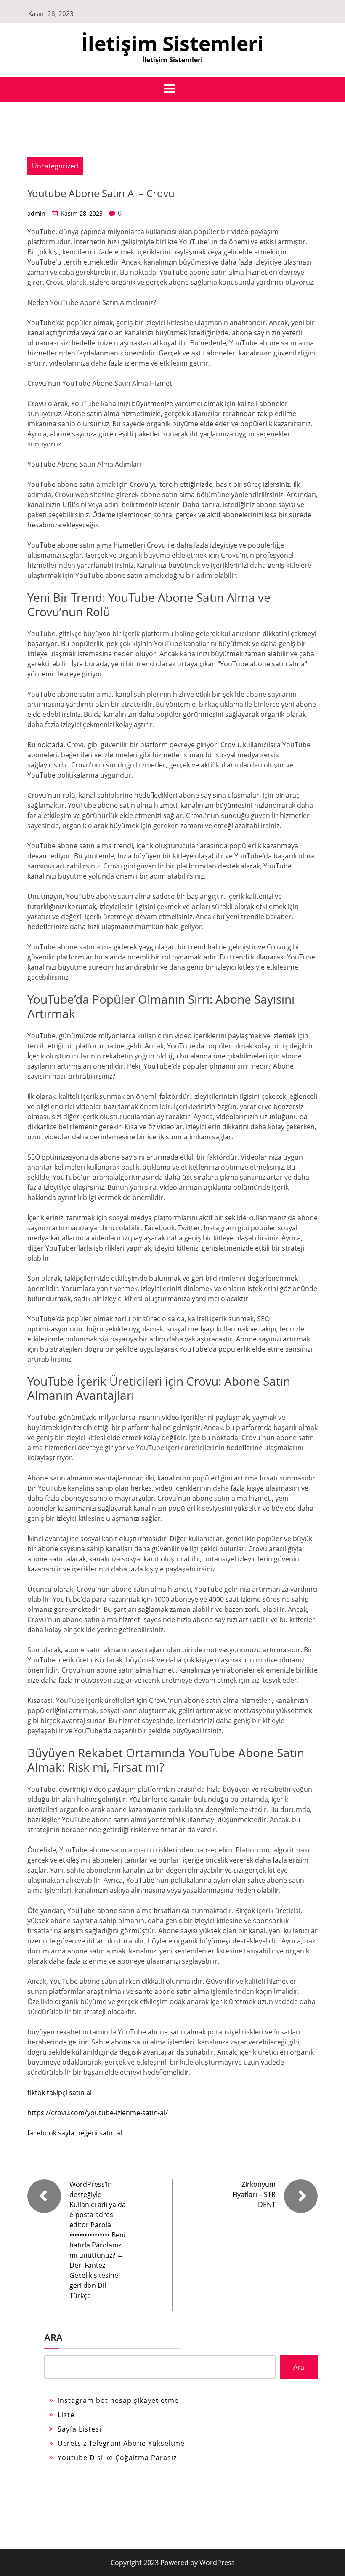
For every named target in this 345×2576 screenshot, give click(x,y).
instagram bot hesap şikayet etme (118, 2400)
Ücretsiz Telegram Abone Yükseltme (121, 2443)
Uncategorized (55, 166)
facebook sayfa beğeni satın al (75, 2133)
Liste (66, 2415)
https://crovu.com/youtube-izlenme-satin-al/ (98, 2113)
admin (36, 213)
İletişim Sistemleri (172, 43)
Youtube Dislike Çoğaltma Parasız (117, 2458)
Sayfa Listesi (80, 2429)
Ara (53, 2337)
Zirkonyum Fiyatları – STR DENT (254, 2194)
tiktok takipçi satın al (60, 2092)
